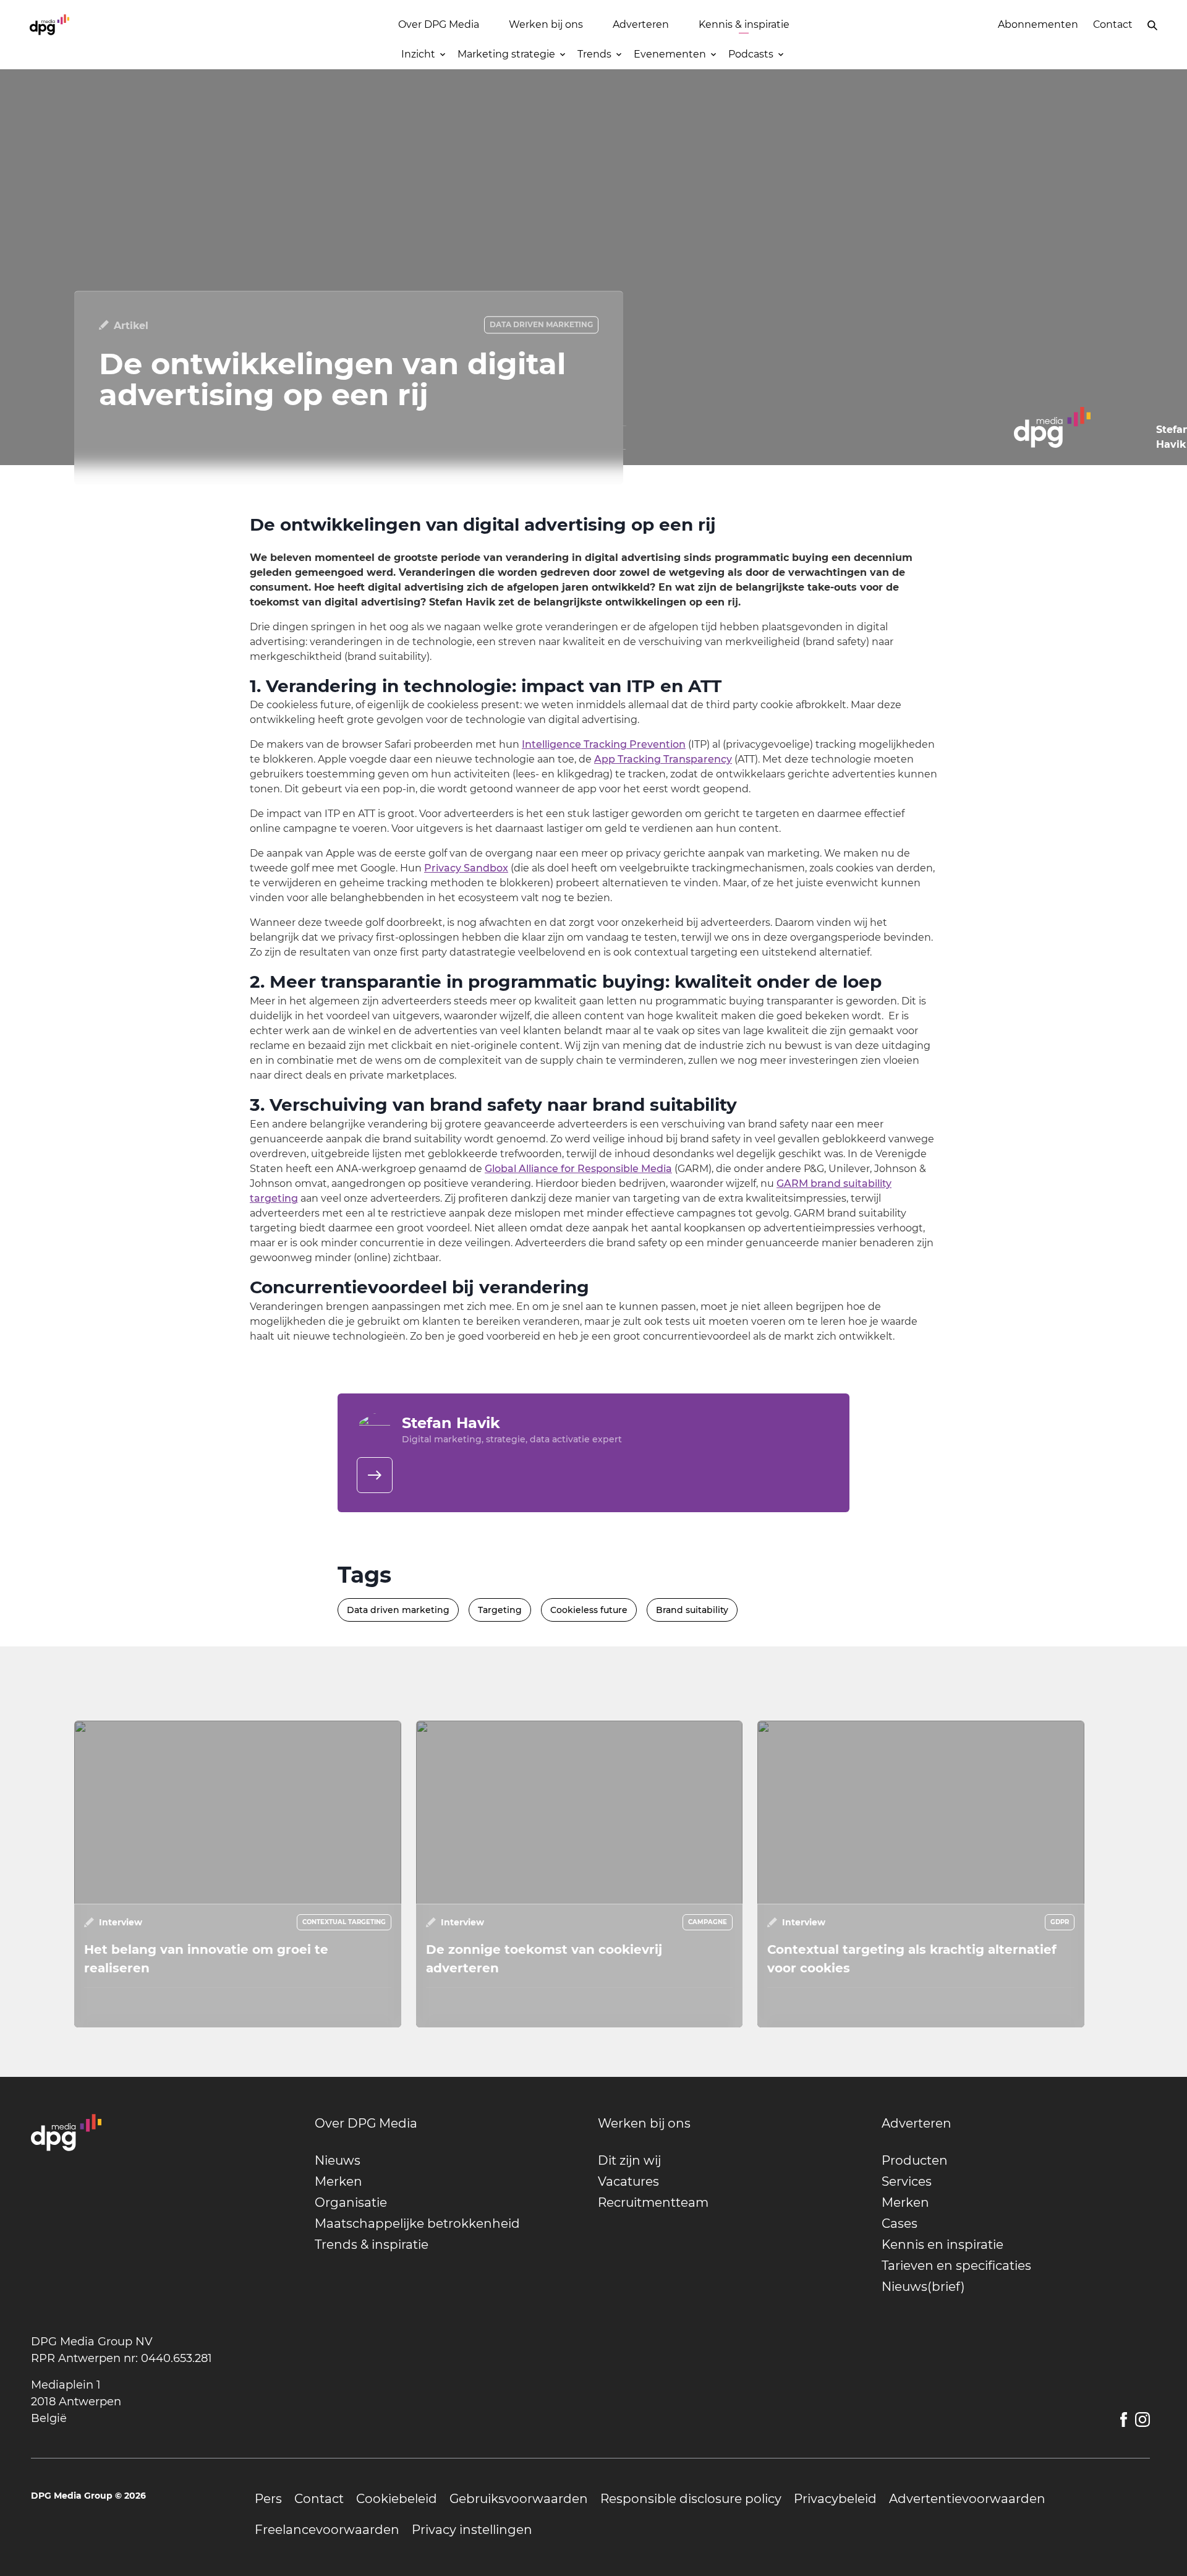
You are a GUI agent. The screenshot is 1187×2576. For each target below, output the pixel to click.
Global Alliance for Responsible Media (578, 1169)
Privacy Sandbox (466, 868)
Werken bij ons (546, 24)
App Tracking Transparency (663, 759)
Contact (1113, 24)
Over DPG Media (439, 24)
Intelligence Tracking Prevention (604, 744)
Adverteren (641, 24)
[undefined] (375, 1475)
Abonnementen (1038, 24)
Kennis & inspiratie (744, 24)
